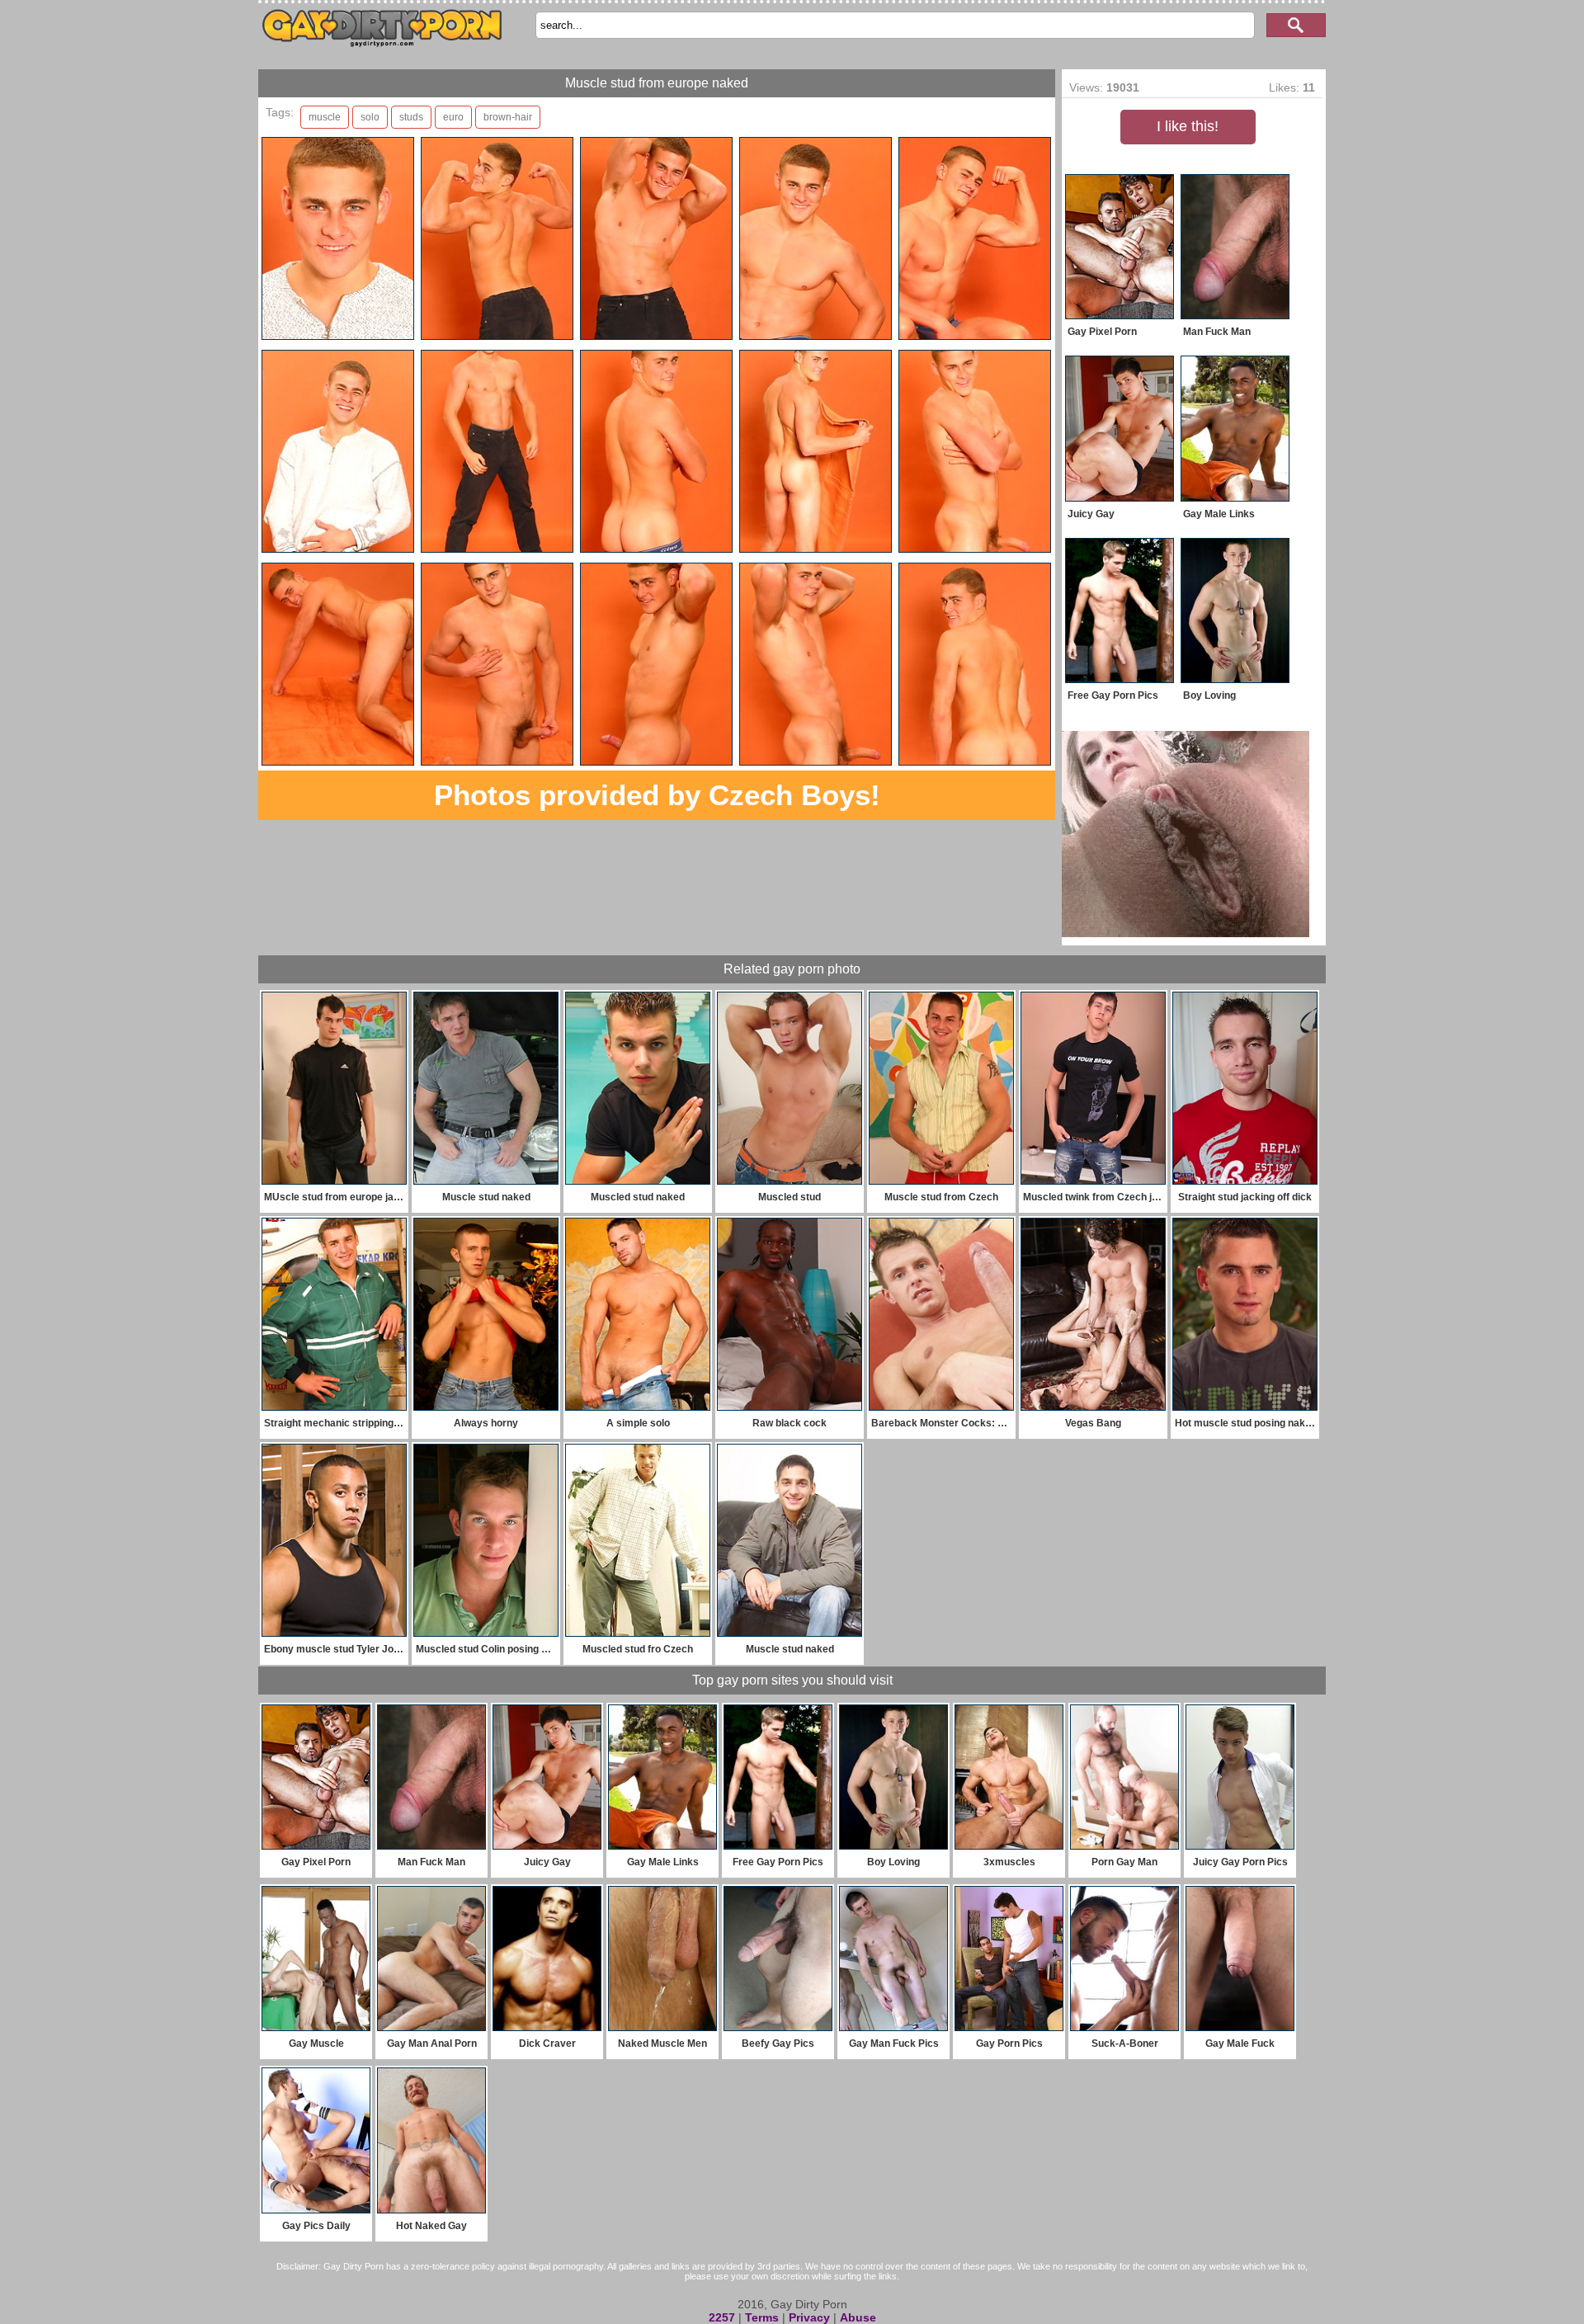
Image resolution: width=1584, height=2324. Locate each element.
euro (453, 117)
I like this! (1188, 126)
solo (370, 117)
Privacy (809, 2317)
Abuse (858, 2317)
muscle (325, 117)
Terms (762, 2317)
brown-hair (508, 117)
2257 (722, 2317)
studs (411, 117)
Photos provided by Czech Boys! (657, 795)
